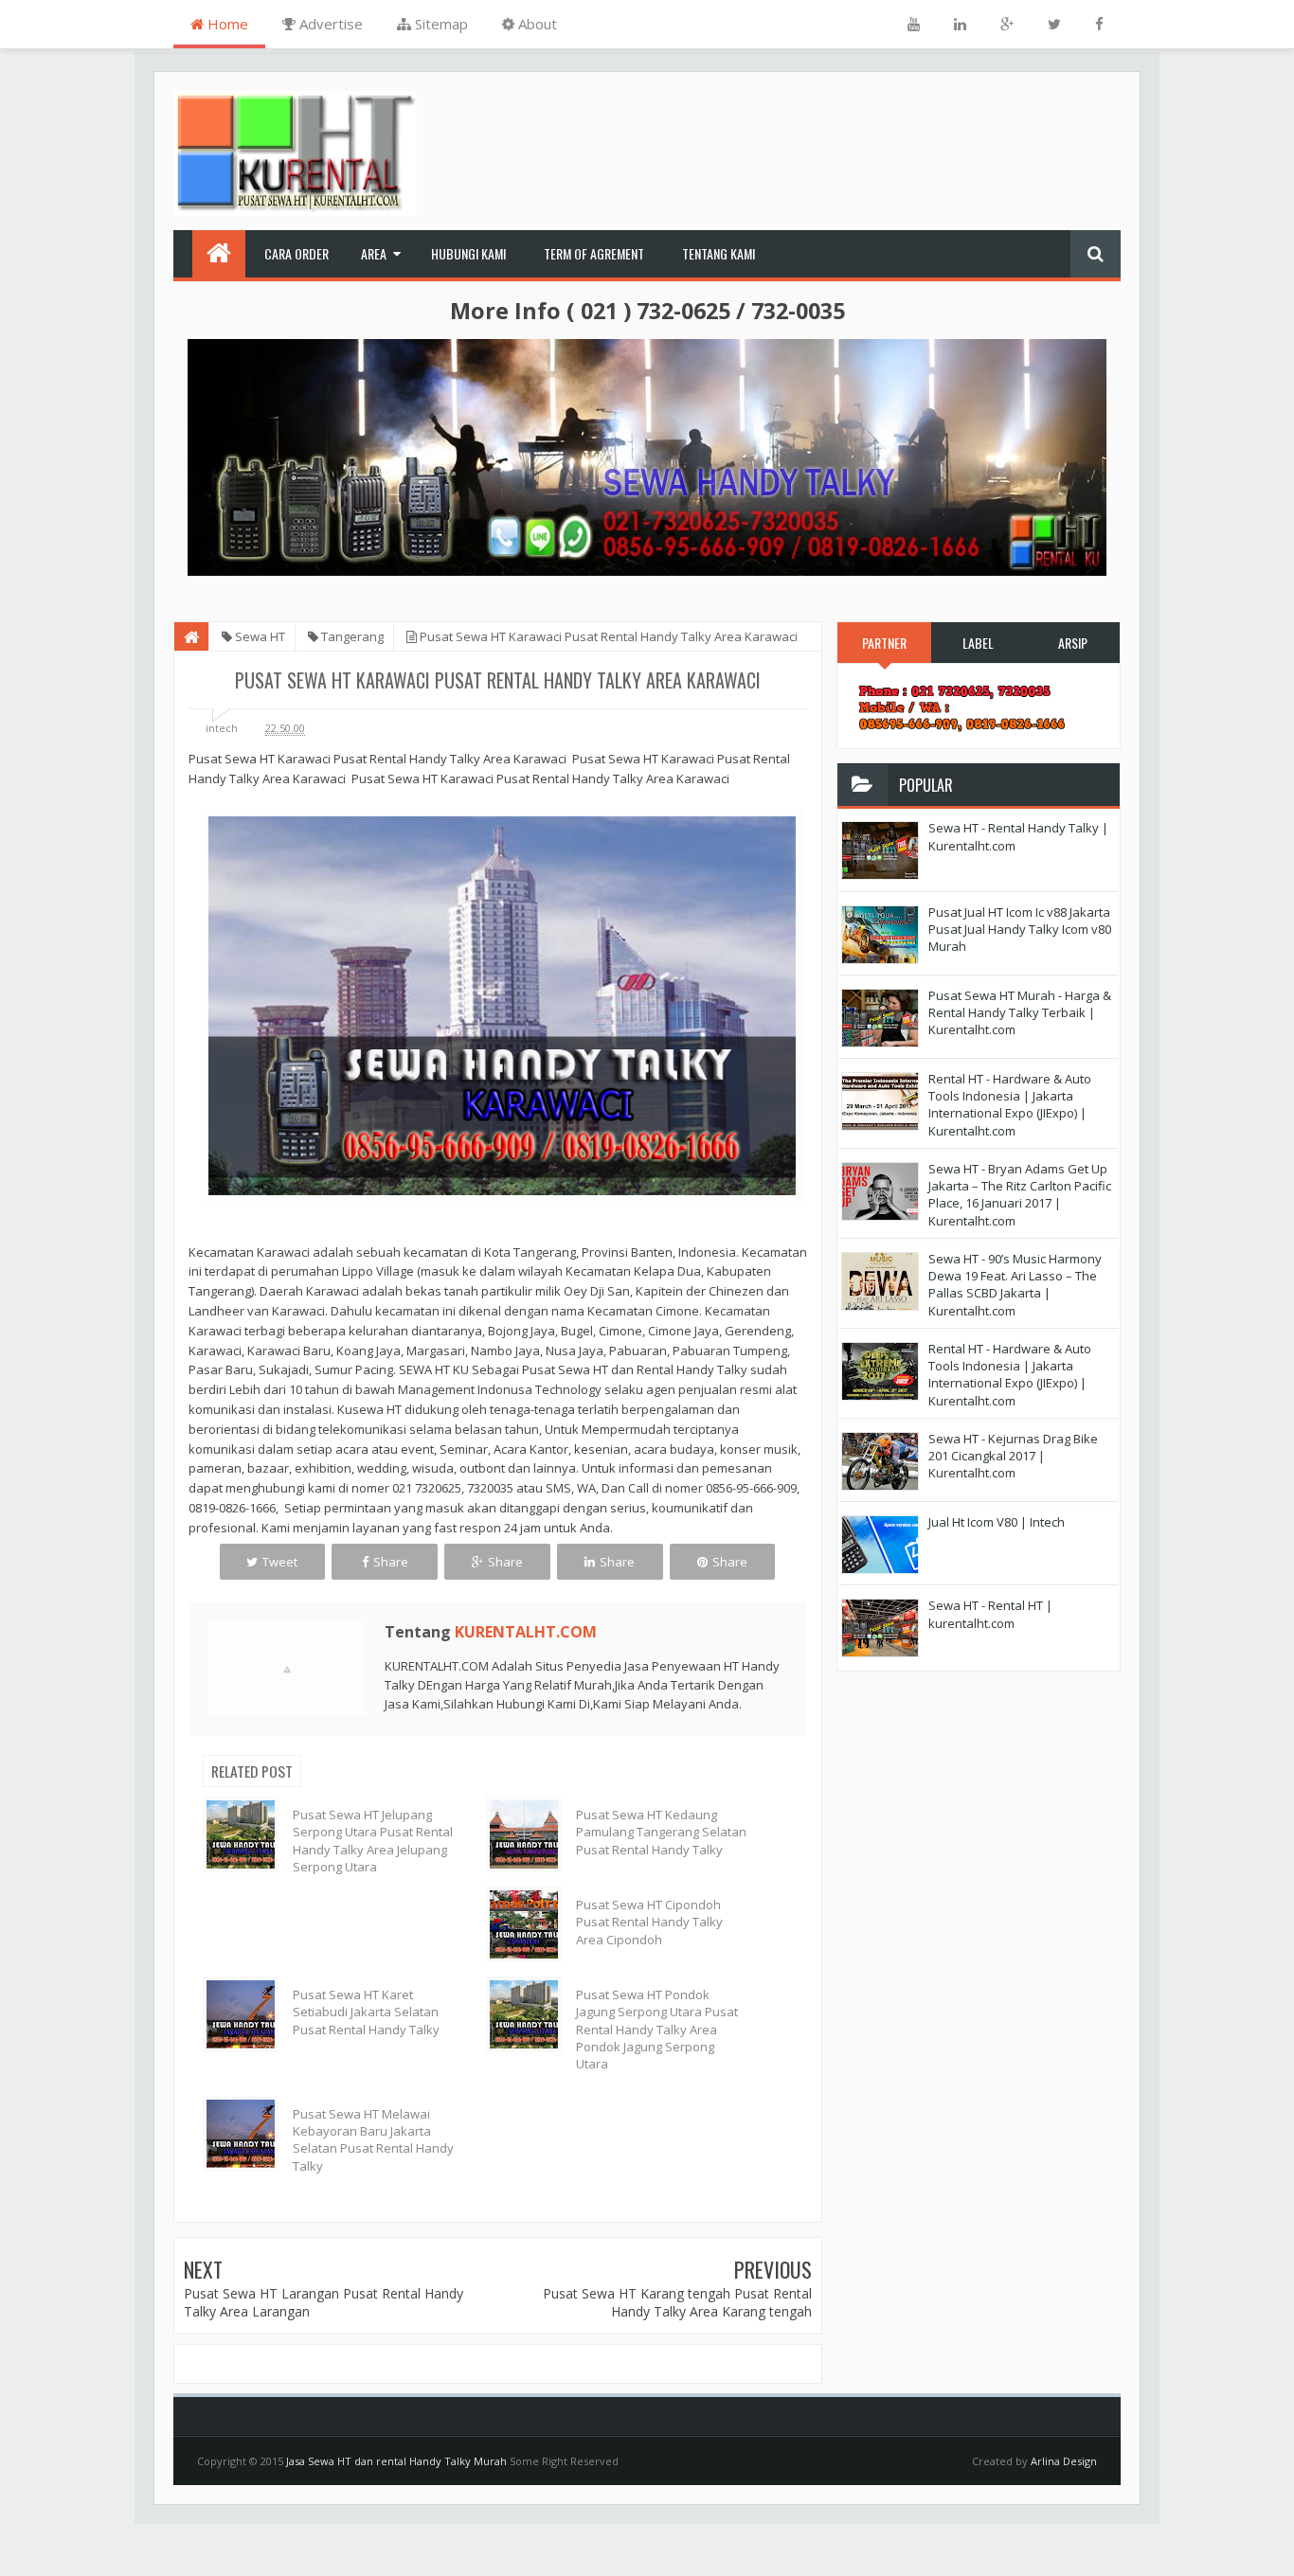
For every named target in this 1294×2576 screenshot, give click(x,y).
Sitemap (440, 24)
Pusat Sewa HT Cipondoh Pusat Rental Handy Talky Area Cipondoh (649, 1922)
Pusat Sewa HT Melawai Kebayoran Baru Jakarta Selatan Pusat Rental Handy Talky (373, 2140)
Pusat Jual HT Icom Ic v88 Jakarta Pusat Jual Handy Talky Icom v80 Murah (1020, 929)
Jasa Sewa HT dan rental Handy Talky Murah (396, 2461)
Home (226, 24)
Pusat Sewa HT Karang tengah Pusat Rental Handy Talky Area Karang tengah (677, 2303)
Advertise (329, 24)
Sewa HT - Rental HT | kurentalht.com (990, 1614)
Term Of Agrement (594, 253)
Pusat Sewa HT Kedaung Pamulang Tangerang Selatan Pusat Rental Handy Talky (661, 1832)
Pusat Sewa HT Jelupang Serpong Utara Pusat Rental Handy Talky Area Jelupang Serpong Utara (373, 1841)
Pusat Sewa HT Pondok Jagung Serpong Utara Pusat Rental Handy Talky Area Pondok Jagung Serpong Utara (657, 2029)
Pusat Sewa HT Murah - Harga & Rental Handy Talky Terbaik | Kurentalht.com (1020, 1012)
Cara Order (297, 253)
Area (374, 253)
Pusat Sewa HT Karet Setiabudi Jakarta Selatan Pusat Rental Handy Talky (366, 2012)
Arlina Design (1064, 2461)
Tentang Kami (719, 253)
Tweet (280, 1562)
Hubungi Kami (468, 253)
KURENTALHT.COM (526, 1632)
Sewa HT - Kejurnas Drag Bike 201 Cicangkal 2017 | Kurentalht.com (1013, 1456)
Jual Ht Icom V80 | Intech (997, 1522)
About (536, 24)
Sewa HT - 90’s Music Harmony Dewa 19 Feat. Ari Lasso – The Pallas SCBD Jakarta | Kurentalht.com (1015, 1285)
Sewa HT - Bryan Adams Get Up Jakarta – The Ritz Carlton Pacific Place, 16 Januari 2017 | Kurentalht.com (1020, 1195)
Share (391, 1562)
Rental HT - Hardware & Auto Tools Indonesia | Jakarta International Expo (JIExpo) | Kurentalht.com (1010, 1105)
